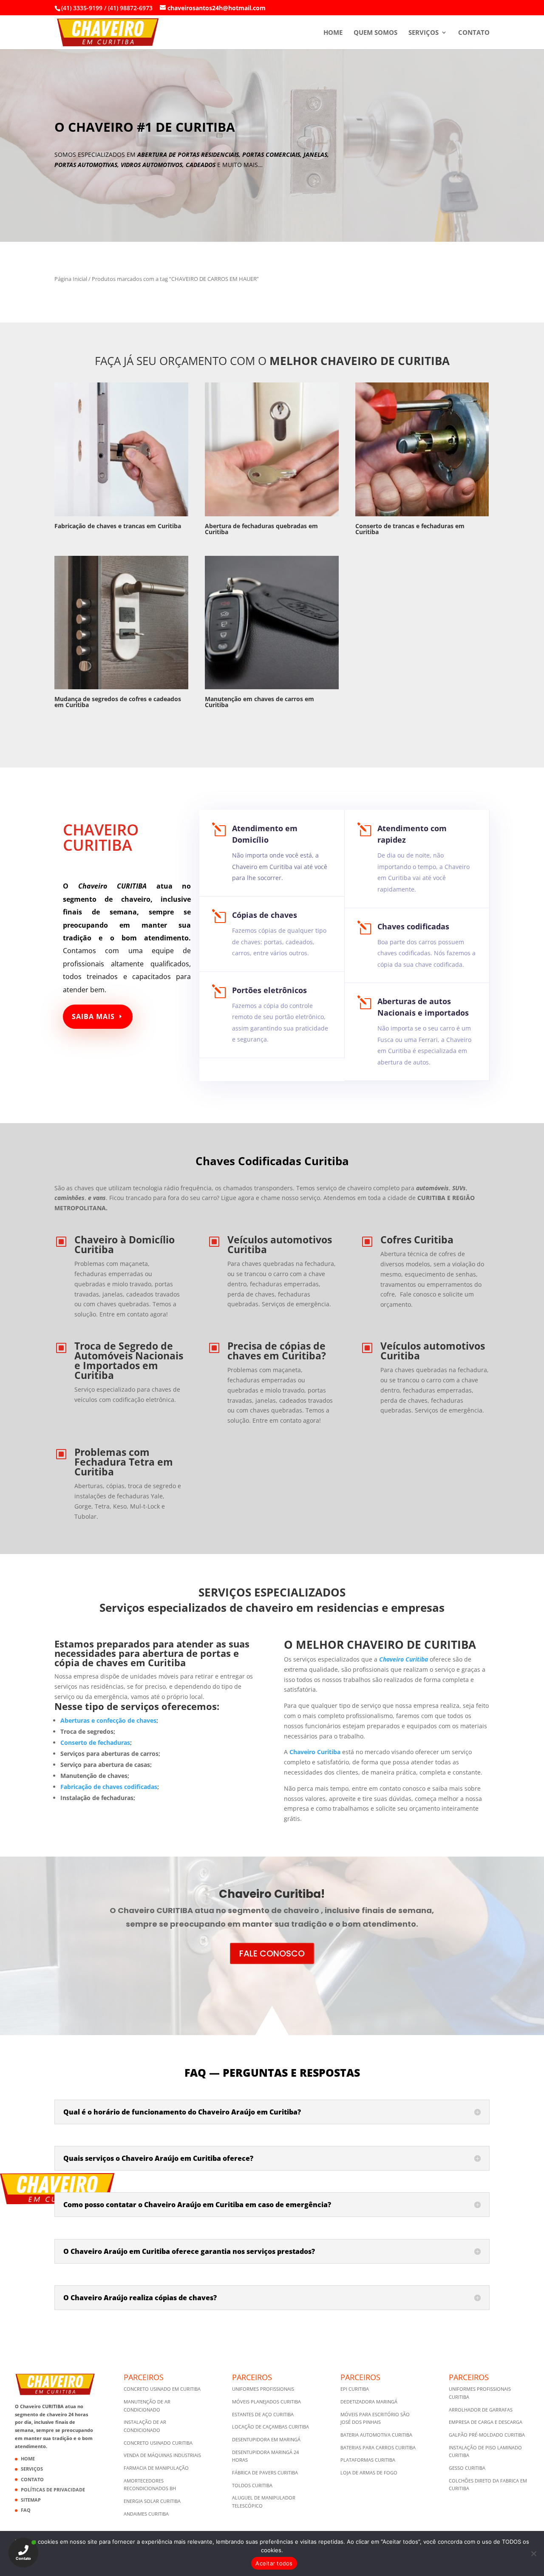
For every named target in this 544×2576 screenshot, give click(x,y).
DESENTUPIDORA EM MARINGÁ (266, 2439)
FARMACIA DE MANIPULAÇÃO (156, 2468)
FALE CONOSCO (272, 1953)
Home (333, 33)
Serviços (424, 33)
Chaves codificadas (413, 926)
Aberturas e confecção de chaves (108, 1720)
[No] (533, 2553)
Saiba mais (93, 1016)
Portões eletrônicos (269, 990)
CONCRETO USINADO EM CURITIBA (162, 2389)
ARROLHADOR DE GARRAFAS (481, 2410)
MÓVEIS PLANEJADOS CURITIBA (266, 2402)
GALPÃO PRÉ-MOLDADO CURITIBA (487, 2435)
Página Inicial (71, 279)
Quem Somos (375, 33)
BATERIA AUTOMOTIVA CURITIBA (376, 2435)
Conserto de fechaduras (95, 1742)
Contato (474, 33)
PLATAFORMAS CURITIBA (368, 2460)
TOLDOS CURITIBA (252, 2485)
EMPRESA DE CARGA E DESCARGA (486, 2422)
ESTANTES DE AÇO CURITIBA (263, 2414)
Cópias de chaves (265, 915)
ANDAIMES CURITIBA (146, 2514)
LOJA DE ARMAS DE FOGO (369, 2473)
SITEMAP (31, 2500)
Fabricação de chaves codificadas (109, 1787)
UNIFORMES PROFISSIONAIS (263, 2389)
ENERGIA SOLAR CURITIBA (152, 2501)
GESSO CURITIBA (467, 2468)
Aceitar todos (274, 2563)
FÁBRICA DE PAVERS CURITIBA (265, 2473)
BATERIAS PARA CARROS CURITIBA (378, 2447)
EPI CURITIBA (355, 2389)
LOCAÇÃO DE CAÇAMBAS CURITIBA (271, 2427)
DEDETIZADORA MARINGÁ (369, 2402)
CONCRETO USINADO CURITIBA (158, 2443)
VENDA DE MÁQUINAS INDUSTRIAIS (162, 2455)
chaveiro (136, 899)
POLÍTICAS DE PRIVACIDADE (53, 2490)
